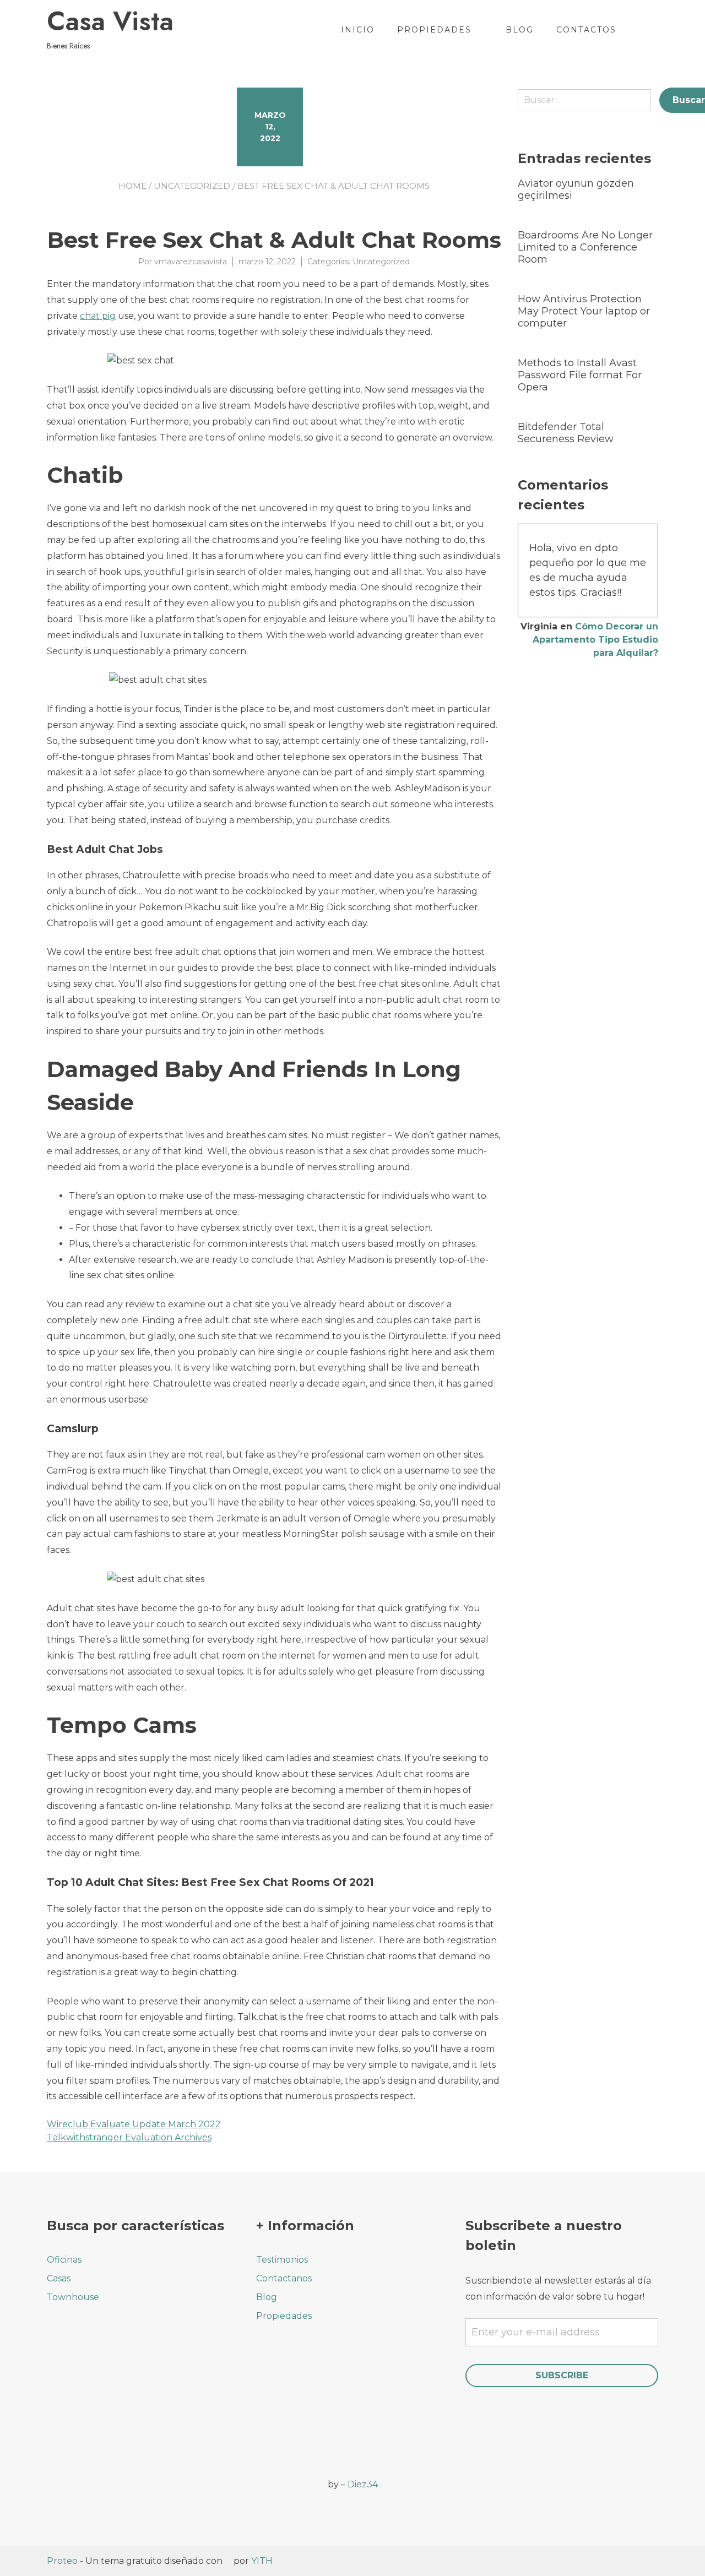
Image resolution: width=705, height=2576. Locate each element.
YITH (262, 2561)
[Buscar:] (589, 104)
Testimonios (282, 2260)
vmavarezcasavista (191, 262)
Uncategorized (192, 186)
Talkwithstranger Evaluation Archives (129, 2137)
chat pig (98, 316)
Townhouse (73, 2297)
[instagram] (84, 2477)
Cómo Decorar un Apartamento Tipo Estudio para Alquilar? (595, 640)
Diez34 (363, 2484)
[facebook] (54, 2477)
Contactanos (284, 2278)
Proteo (62, 2561)
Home (132, 186)
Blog (520, 30)
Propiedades (434, 30)
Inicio (358, 30)
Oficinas (64, 2260)
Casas (59, 2278)
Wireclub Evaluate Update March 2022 (134, 2124)
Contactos (586, 30)
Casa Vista (110, 21)
